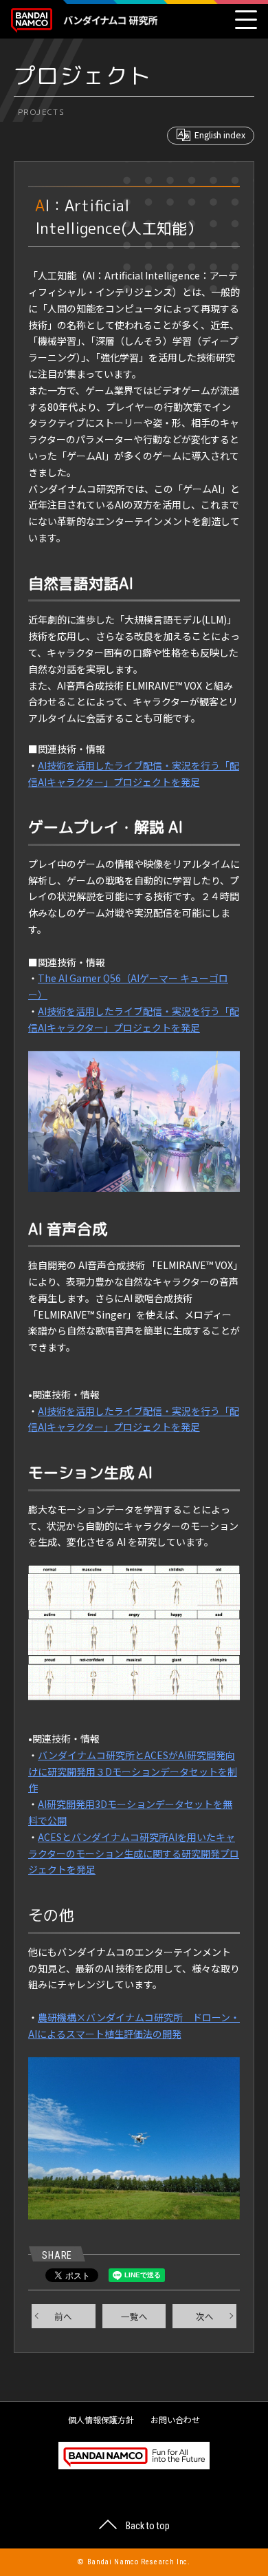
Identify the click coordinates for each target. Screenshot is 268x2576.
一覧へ (134, 2316)
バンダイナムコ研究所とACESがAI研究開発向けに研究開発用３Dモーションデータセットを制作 (133, 1771)
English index (220, 135)
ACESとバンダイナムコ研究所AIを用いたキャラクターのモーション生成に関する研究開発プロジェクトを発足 (134, 1853)
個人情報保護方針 (101, 2419)
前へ (63, 2316)
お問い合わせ (175, 2419)
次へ (205, 2316)
